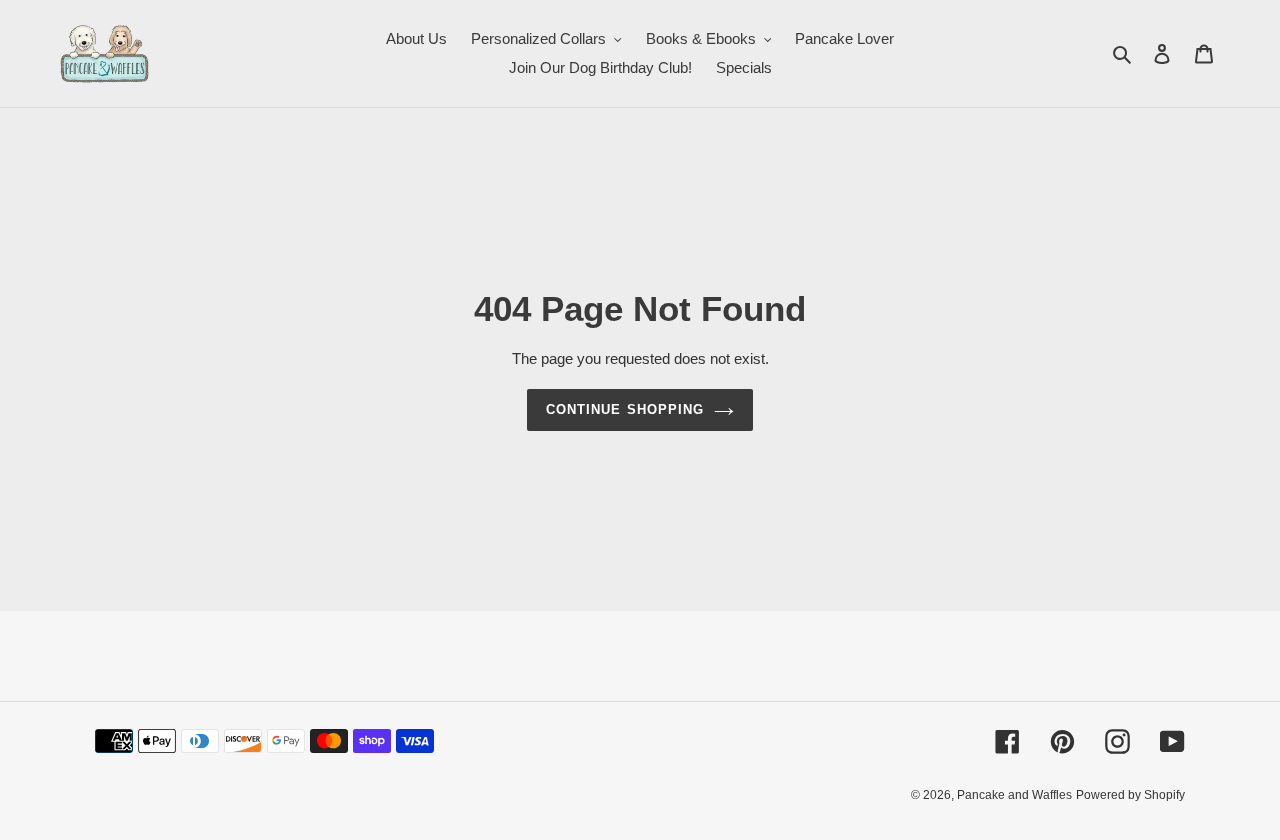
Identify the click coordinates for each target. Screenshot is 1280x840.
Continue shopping (625, 409)
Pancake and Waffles (1014, 795)
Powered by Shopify (1130, 795)
